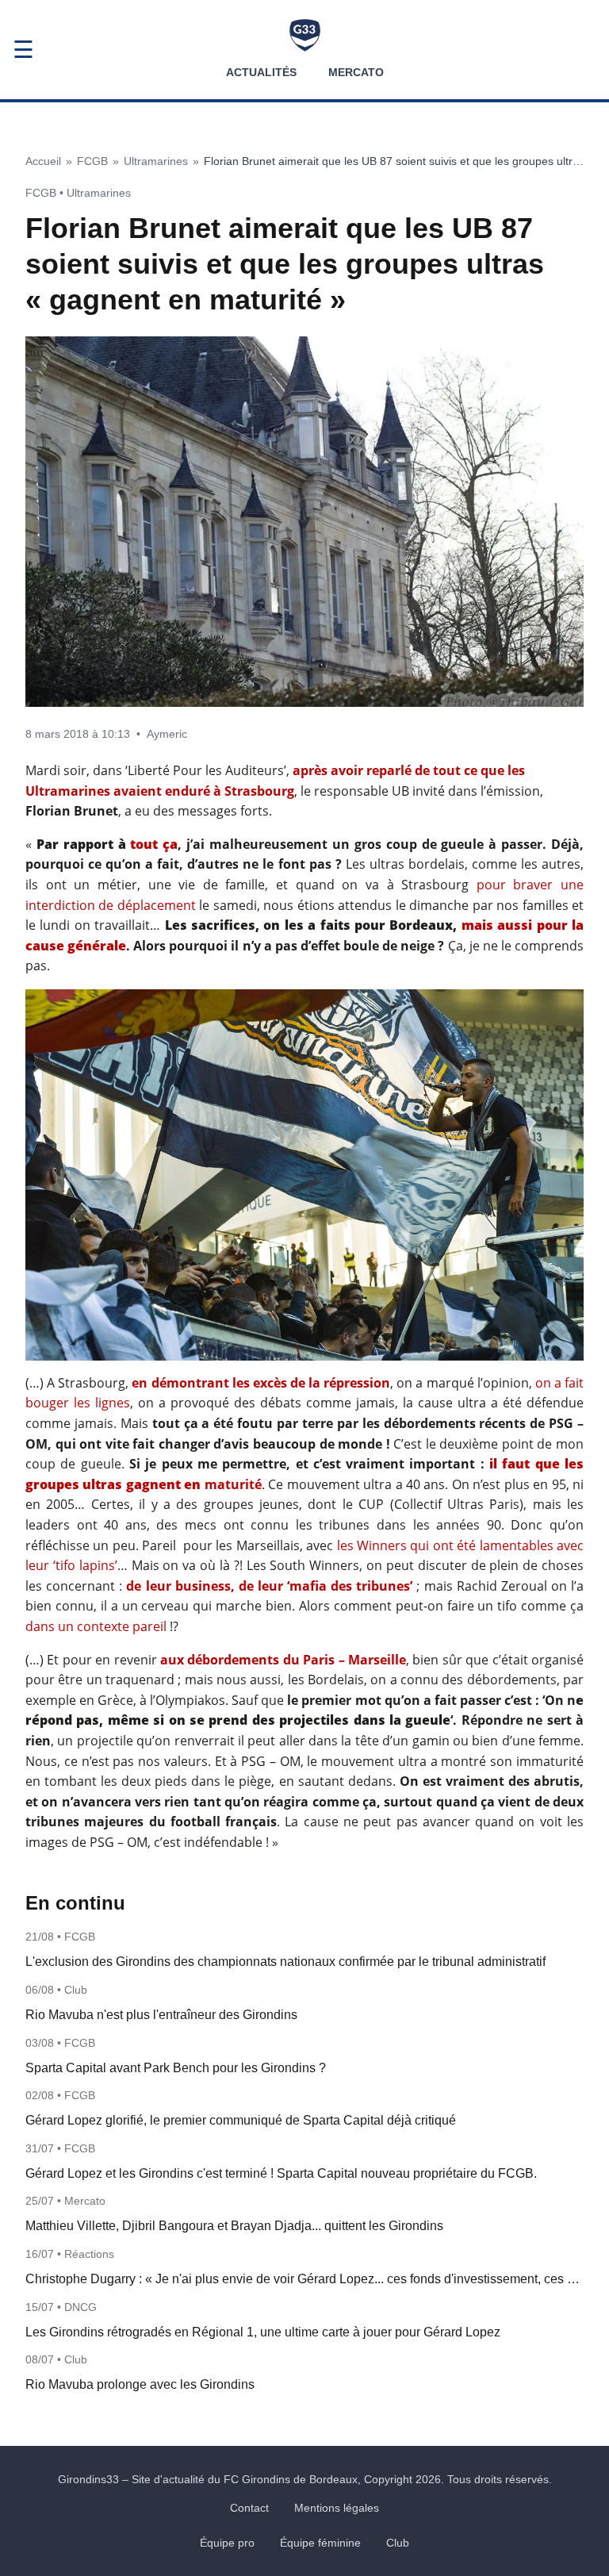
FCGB (92, 161)
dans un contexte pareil (96, 1626)
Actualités (261, 72)
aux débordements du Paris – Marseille (283, 1660)
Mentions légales (337, 2508)
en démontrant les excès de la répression (261, 1383)
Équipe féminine (320, 2543)
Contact (249, 2508)
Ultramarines (156, 161)
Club (398, 2543)
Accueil (43, 161)
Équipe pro (227, 2543)
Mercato (356, 72)
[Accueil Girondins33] (305, 35)
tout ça (154, 844)
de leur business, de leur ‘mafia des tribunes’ (269, 1586)
